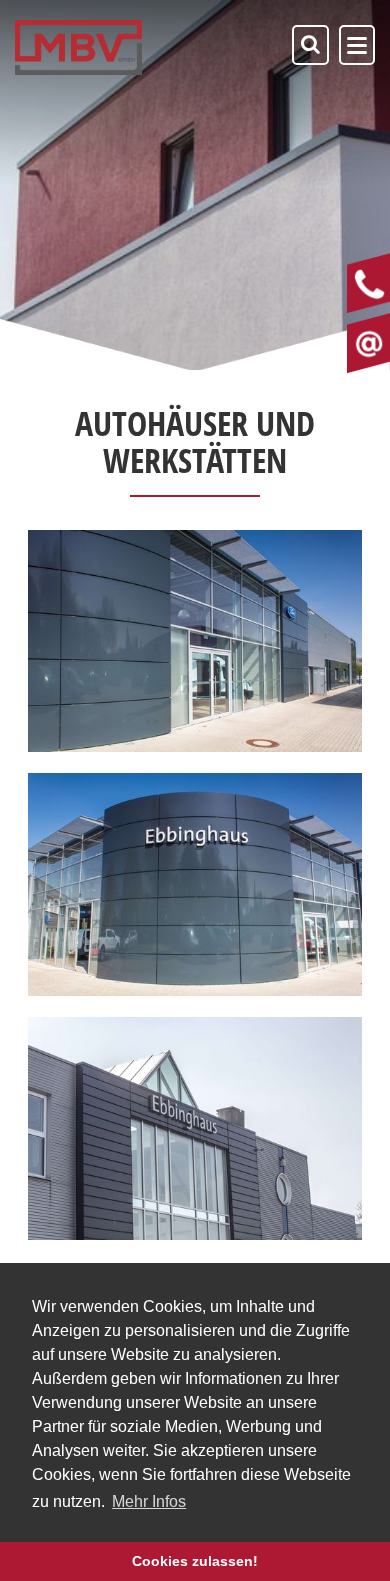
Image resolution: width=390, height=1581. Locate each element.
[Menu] (357, 45)
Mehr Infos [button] (149, 1501)
